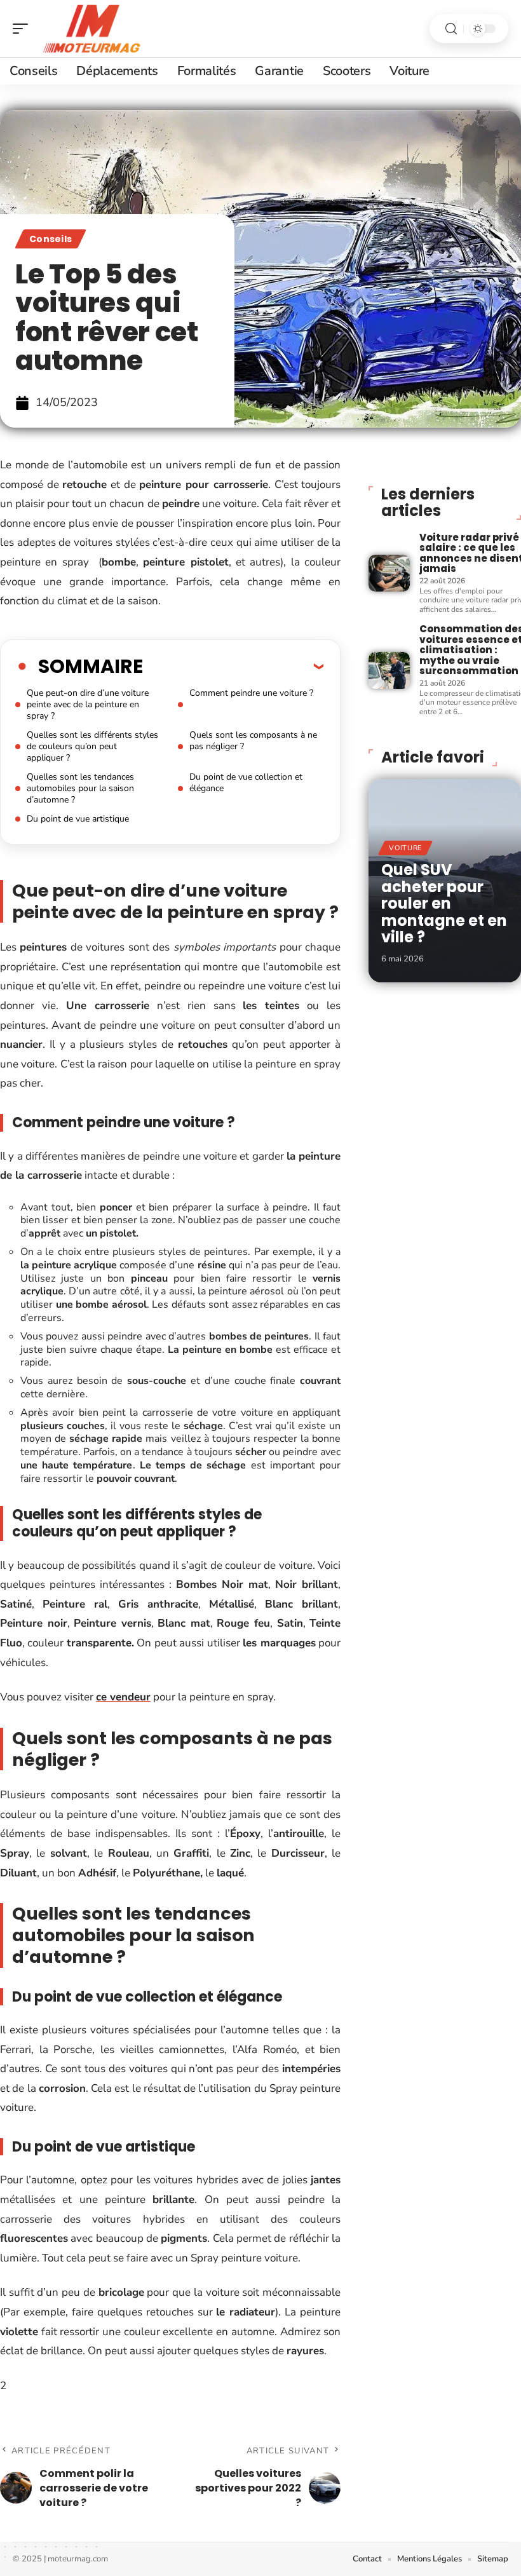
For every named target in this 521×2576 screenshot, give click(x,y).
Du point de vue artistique (79, 819)
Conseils (51, 239)
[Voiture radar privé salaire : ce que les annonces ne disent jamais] (389, 573)
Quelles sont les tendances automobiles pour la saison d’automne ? (80, 788)
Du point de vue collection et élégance (246, 783)
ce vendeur (123, 1697)
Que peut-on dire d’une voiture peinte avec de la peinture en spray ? (88, 704)
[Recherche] (451, 29)
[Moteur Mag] (91, 29)
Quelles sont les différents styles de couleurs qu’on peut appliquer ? (92, 746)
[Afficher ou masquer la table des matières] (233, 666)
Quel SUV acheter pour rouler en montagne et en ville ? (444, 903)
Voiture (405, 848)
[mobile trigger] (24, 29)
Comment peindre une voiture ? (251, 693)
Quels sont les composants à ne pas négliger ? (253, 741)
